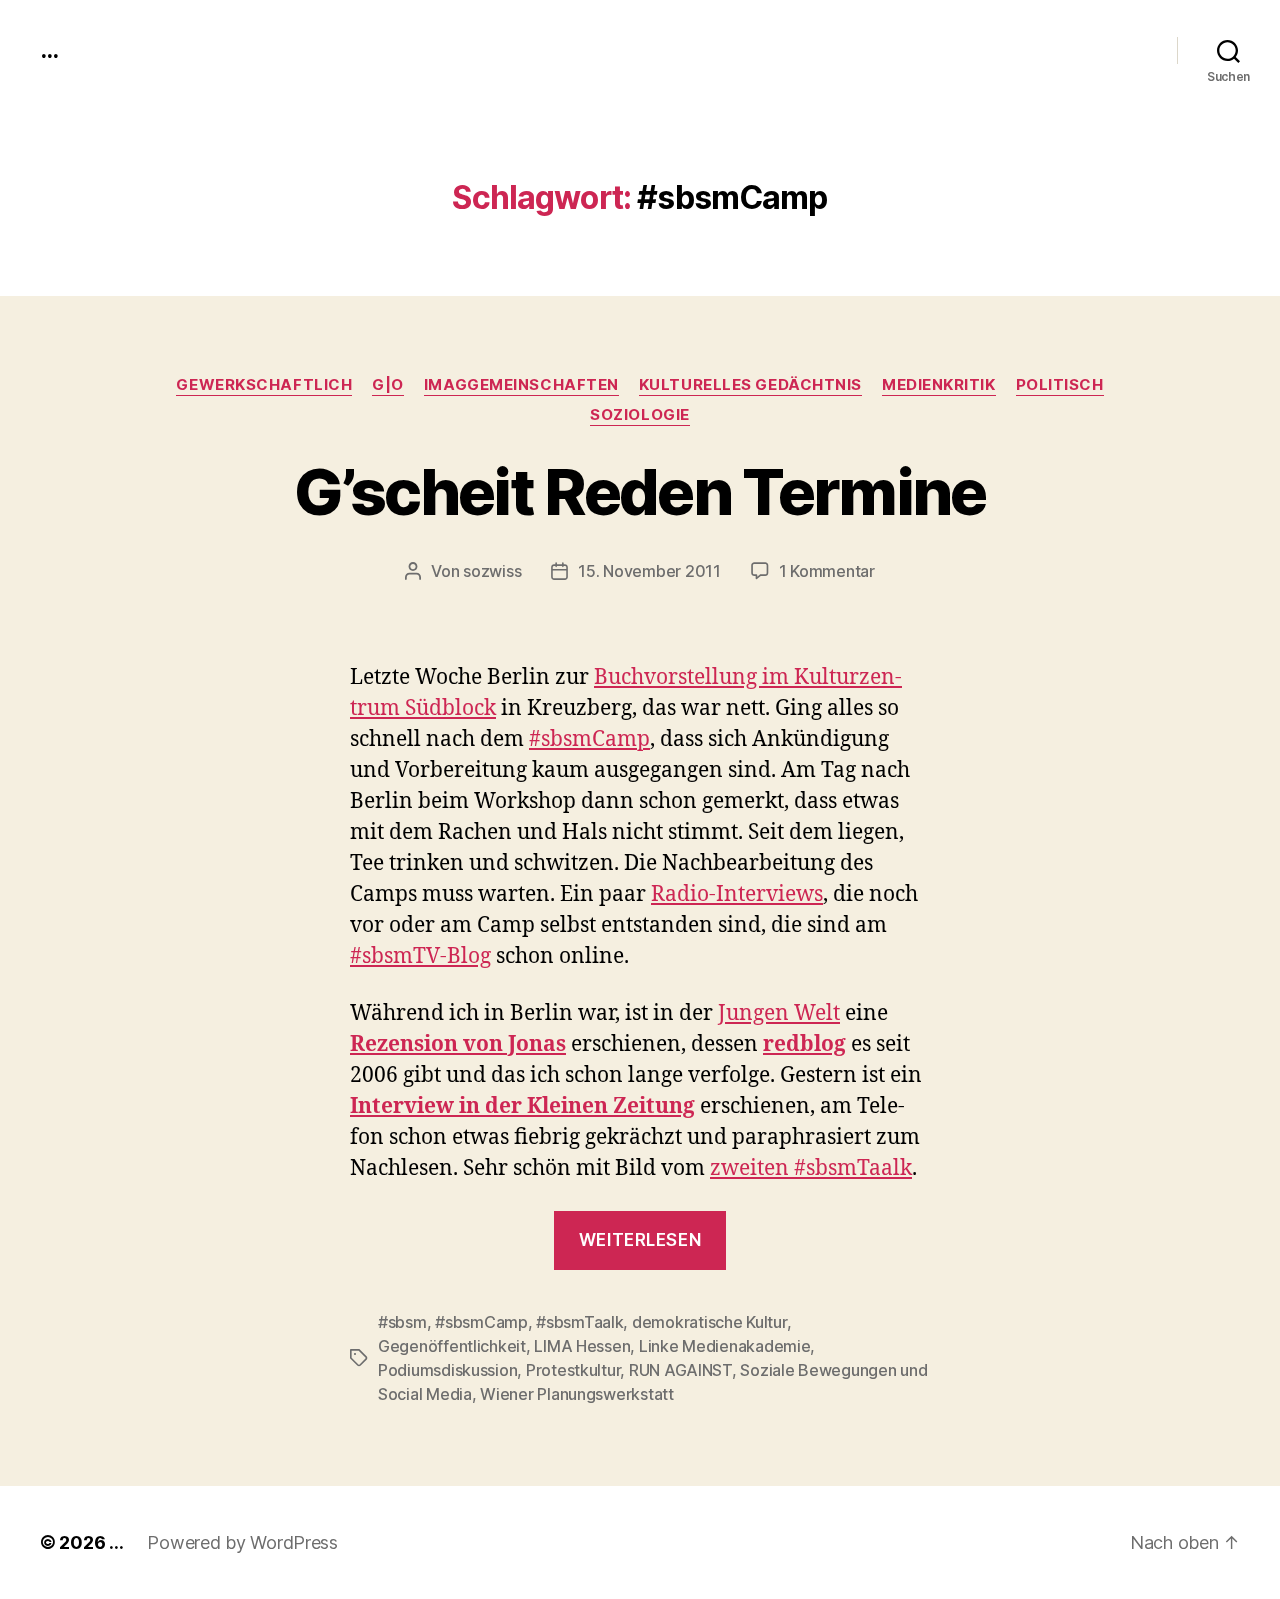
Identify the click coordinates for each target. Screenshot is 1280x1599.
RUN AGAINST (680, 1370)
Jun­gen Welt (779, 1013)
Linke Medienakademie (725, 1346)
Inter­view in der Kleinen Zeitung (522, 1106)
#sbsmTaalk (579, 1322)
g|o (388, 385)
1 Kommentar (827, 571)
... (49, 50)
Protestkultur (573, 1370)
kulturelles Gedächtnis (750, 385)
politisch (1060, 385)
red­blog (804, 1044)
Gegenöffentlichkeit (452, 1346)
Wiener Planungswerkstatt (577, 1394)
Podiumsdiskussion (447, 1370)
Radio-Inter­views (737, 894)
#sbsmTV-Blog (420, 956)
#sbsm (402, 1322)
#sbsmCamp (481, 1322)
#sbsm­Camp (589, 739)
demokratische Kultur (709, 1322)
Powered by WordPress (242, 1542)
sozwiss (492, 571)
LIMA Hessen (582, 1346)
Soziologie (640, 415)
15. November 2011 (649, 571)
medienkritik (939, 385)
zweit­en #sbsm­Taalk (811, 1168)
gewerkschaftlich (264, 385)
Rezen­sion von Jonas (458, 1044)
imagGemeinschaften (521, 385)
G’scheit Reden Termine (639, 491)
